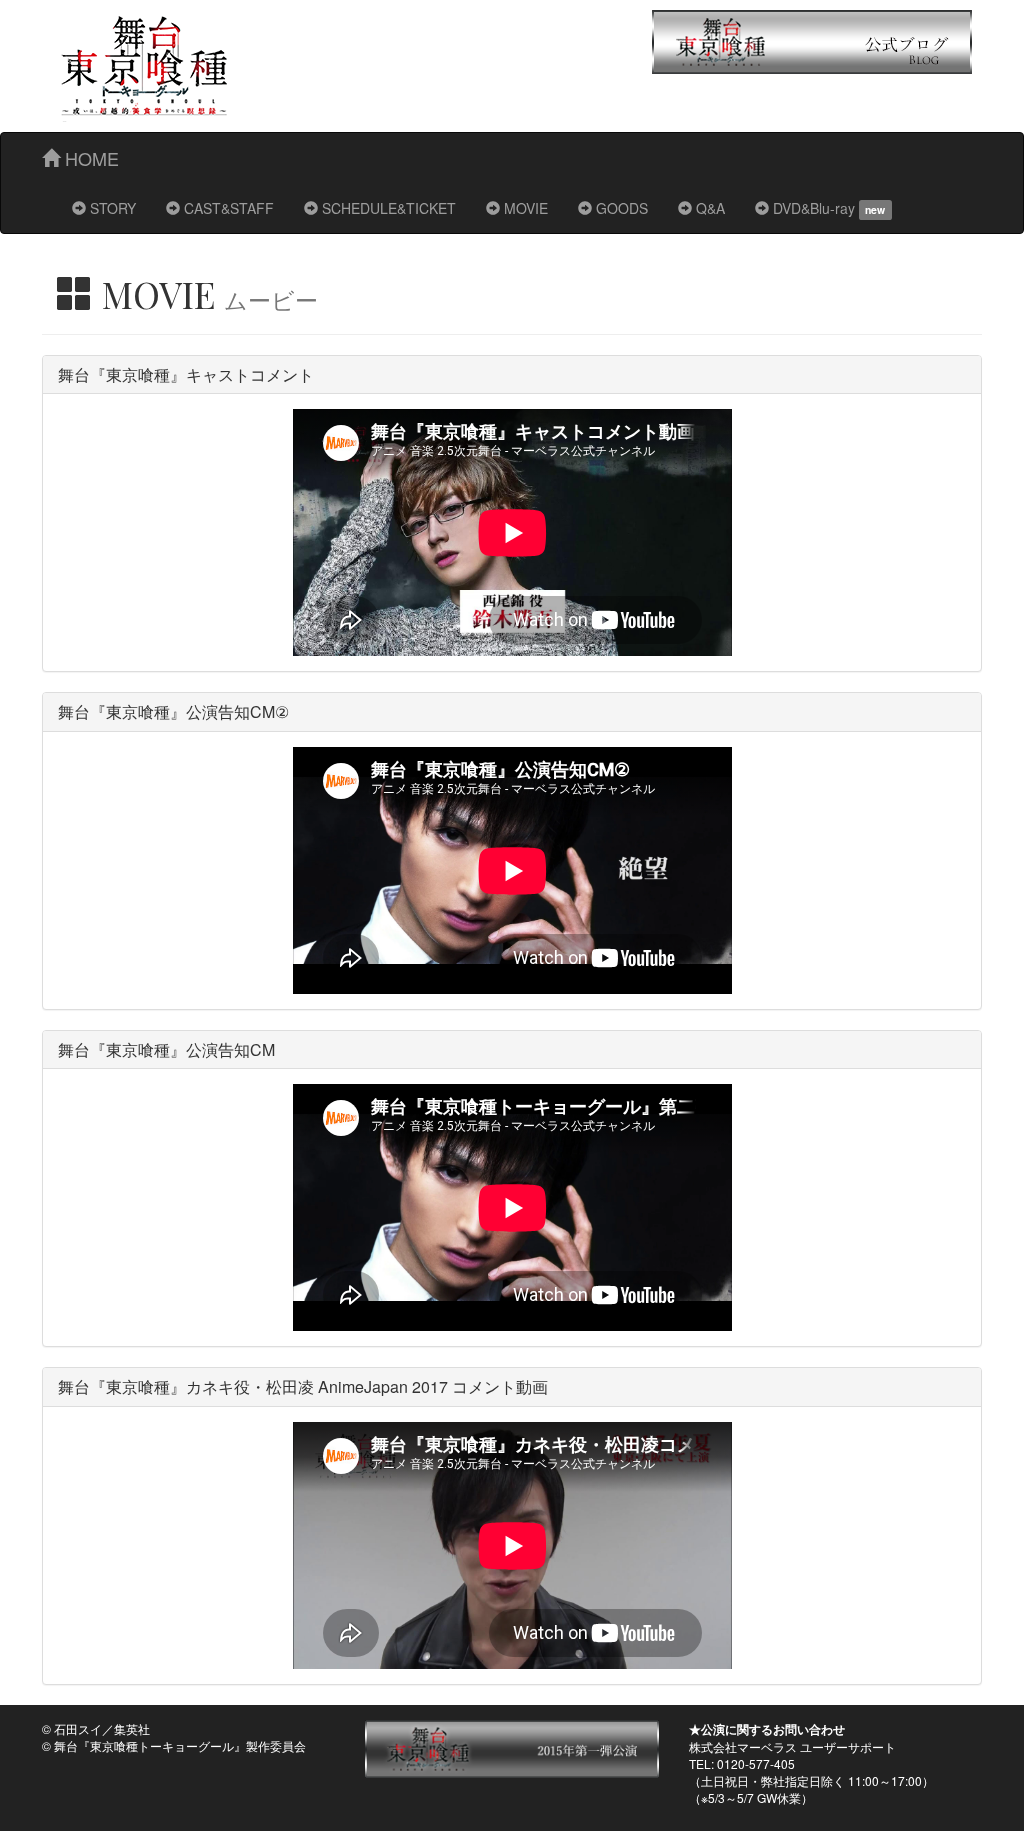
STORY (111, 208)
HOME (89, 158)
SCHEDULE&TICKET (387, 208)
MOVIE (524, 208)
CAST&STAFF (227, 208)
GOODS (620, 208)
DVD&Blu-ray (827, 208)
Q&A (708, 208)
